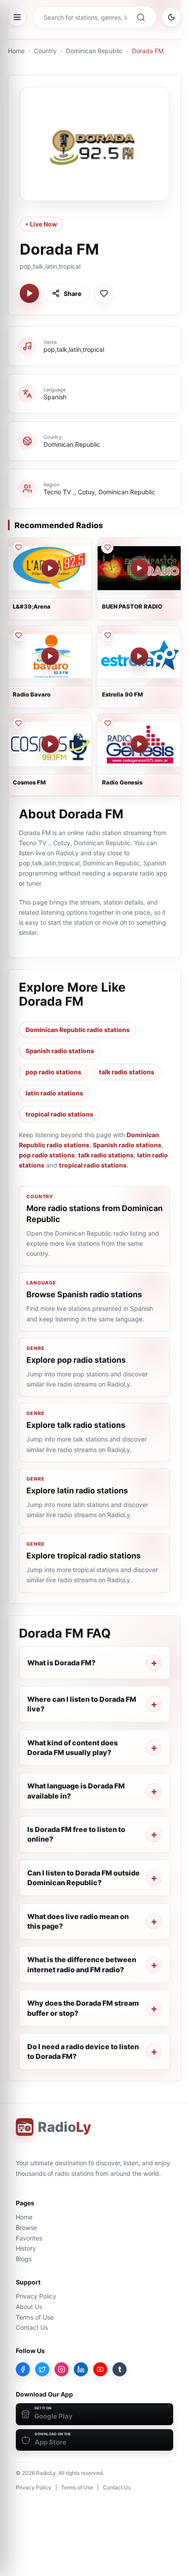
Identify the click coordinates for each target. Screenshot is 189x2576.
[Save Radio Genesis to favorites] (107, 723)
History (26, 2248)
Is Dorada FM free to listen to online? (76, 1834)
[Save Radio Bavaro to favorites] (18, 635)
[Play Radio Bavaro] (50, 656)
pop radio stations (53, 1072)
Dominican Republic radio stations (78, 1030)
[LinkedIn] (81, 2369)
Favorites (29, 2238)
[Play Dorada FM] (29, 293)
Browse (26, 2228)
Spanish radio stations (60, 1051)
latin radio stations (54, 1093)
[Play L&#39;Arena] (50, 568)
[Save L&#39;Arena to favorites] (18, 547)
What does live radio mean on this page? (78, 1921)
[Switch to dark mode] (171, 17)
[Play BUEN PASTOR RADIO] (139, 568)
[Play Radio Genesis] (139, 744)
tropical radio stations (59, 1114)
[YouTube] (100, 2369)
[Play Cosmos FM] (50, 744)
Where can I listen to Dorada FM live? (82, 1704)
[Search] (141, 17)
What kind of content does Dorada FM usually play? (73, 1748)
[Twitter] (42, 2369)
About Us (29, 2307)
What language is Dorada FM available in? (76, 1791)
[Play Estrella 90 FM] (139, 656)
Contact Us (32, 2327)
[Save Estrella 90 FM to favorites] (107, 635)
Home (16, 51)
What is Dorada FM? (61, 1663)
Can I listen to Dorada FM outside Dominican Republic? (84, 1878)
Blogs (24, 2259)
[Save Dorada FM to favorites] (104, 293)
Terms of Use (35, 2317)
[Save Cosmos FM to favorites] (18, 723)
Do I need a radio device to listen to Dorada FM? (83, 2051)
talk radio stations (127, 1072)
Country (45, 51)
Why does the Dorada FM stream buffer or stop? (83, 2008)
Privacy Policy (36, 2296)
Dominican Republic (94, 51)
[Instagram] (62, 2369)
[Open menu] (17, 17)
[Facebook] (23, 2369)
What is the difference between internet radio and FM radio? (82, 1964)
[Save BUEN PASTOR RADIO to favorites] (107, 547)
